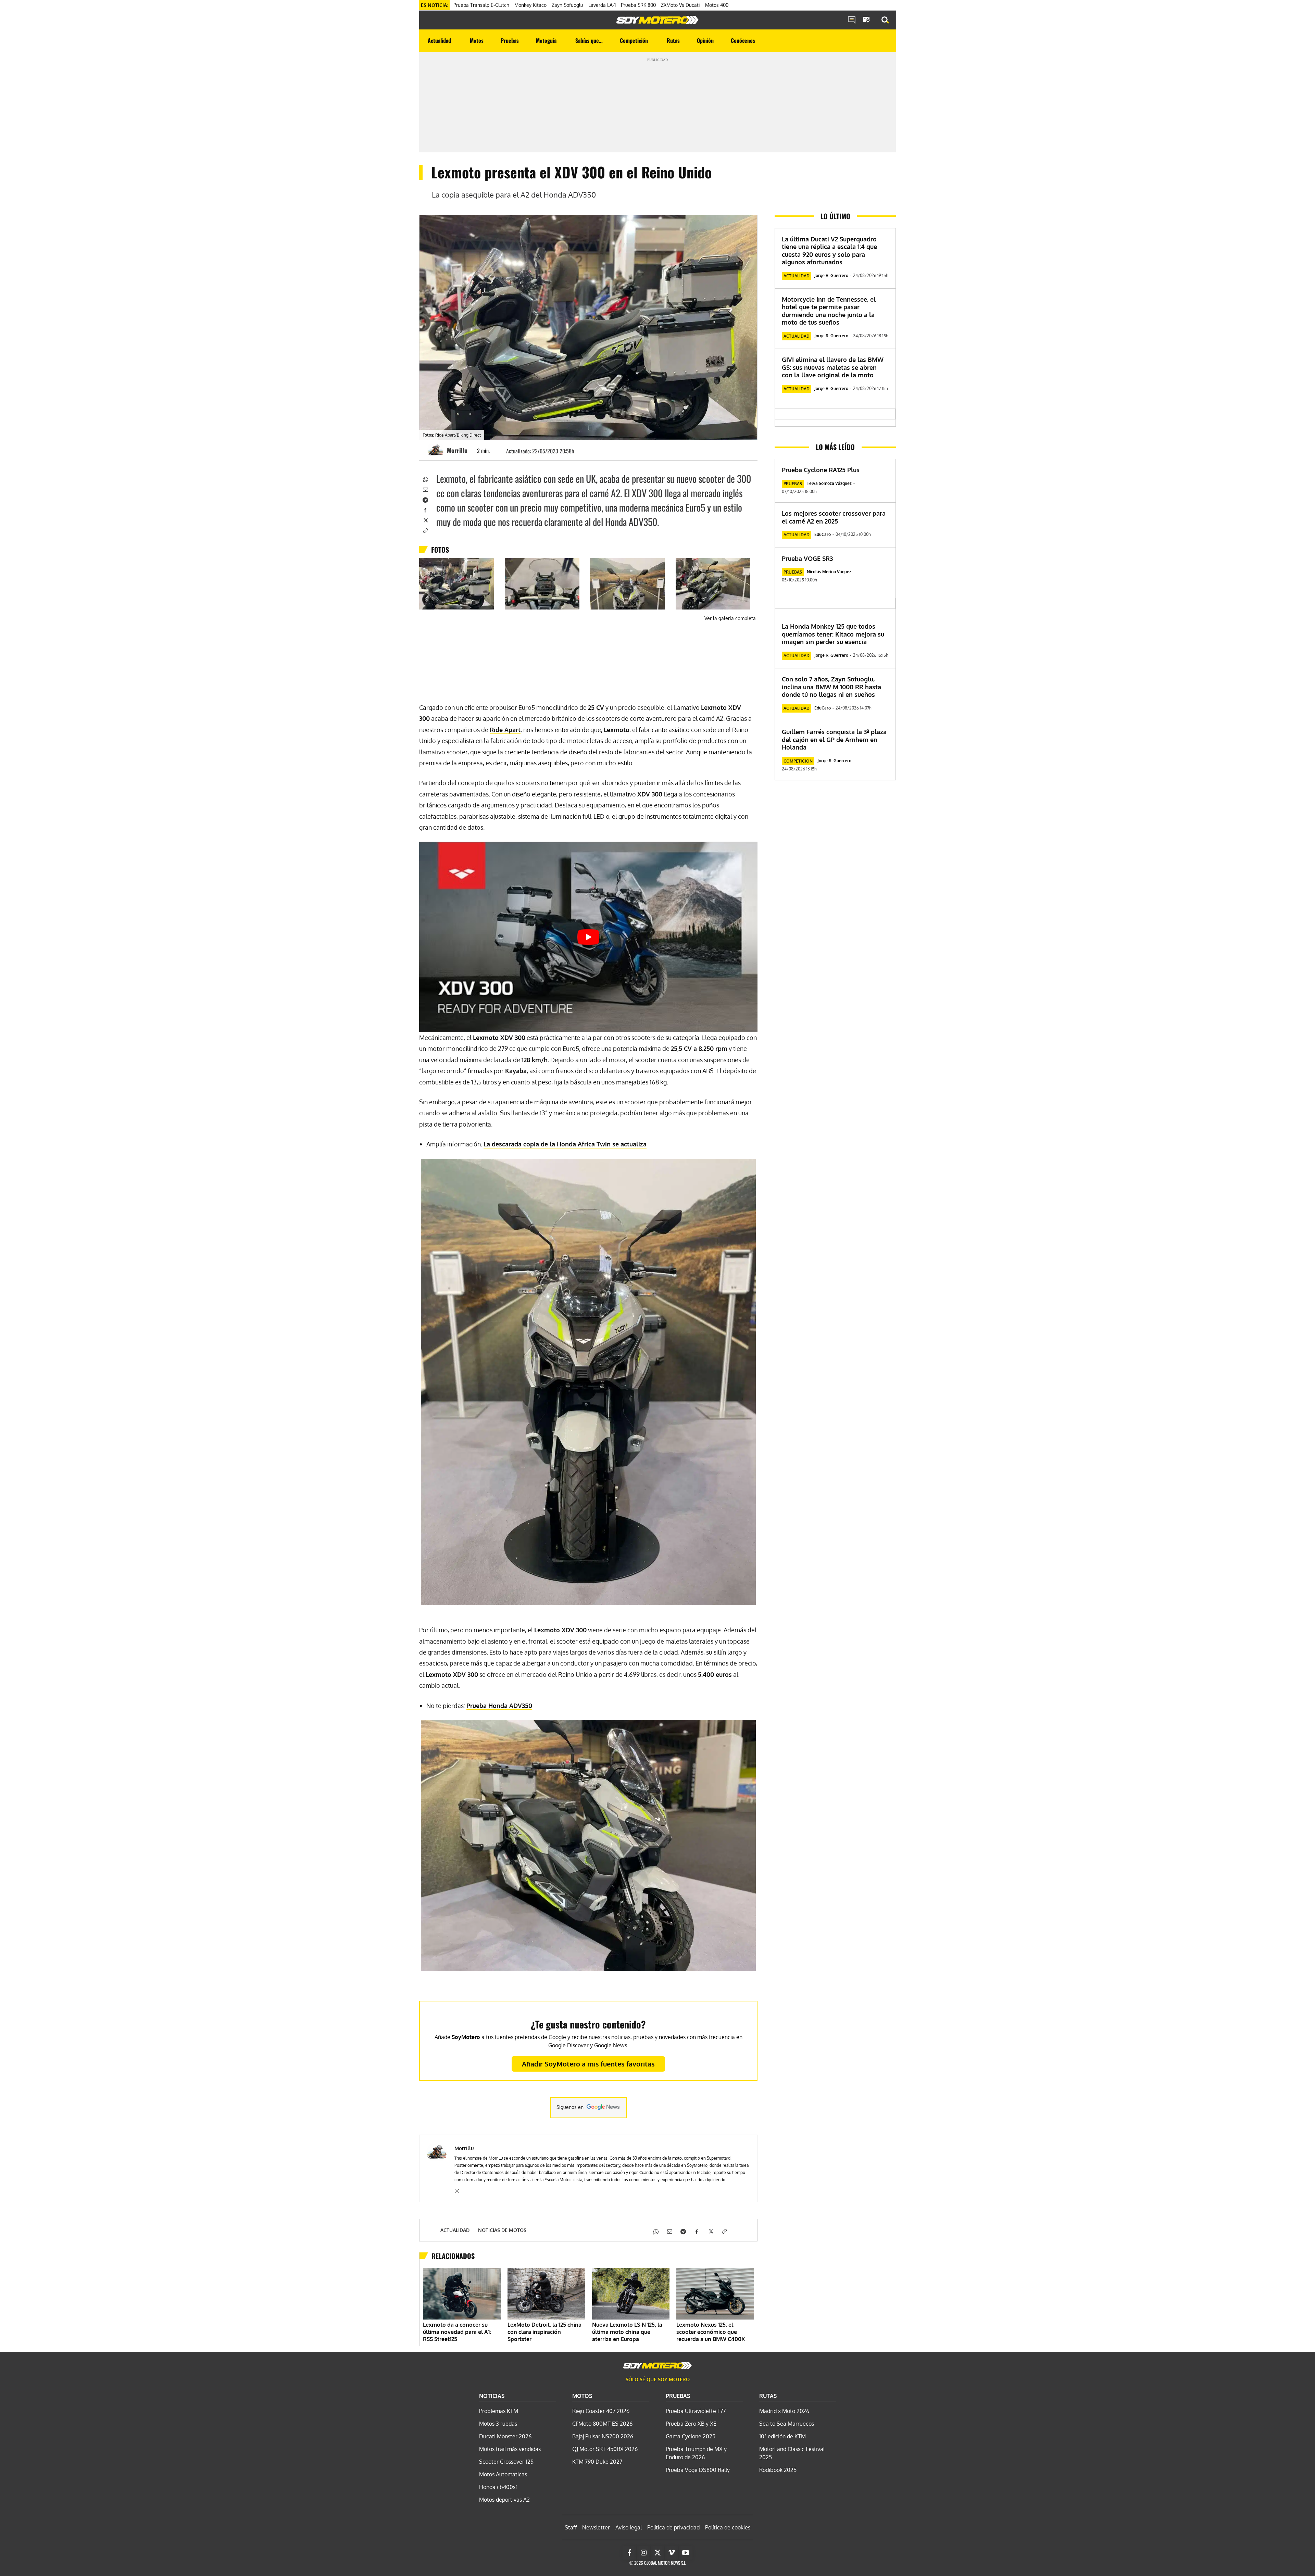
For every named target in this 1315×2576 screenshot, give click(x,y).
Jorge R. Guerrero (831, 275)
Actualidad (455, 2230)
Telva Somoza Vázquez (829, 483)
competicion (798, 761)
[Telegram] (425, 499)
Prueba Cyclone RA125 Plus (821, 470)
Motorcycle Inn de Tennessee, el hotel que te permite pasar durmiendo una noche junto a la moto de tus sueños (829, 311)
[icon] (852, 20)
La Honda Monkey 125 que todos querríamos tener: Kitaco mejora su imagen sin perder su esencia (833, 634)
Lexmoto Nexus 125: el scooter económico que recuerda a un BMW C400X (711, 2332)
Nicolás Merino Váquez (829, 572)
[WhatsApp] (425, 479)
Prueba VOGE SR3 (807, 558)
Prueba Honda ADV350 (499, 1706)
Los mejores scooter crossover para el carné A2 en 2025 (834, 517)
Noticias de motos (502, 2230)
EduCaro (823, 534)
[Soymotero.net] (657, 20)
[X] (425, 520)
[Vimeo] (672, 2553)
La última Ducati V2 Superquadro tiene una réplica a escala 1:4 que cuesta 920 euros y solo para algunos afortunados (829, 251)
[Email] (425, 489)
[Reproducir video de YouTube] (588, 937)
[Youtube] (686, 2553)
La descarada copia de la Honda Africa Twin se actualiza (565, 1144)
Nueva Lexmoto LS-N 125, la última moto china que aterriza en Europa (627, 2332)
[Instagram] (457, 2190)
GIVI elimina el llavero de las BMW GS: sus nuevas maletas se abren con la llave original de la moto (833, 367)
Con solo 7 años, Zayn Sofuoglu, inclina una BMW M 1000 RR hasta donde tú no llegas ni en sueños (831, 687)
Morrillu (457, 450)
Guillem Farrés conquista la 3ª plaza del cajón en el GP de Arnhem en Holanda (834, 739)
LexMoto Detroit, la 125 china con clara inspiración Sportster (544, 2332)
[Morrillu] (437, 450)
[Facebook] (425, 510)
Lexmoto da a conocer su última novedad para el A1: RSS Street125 (457, 2332)
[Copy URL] (425, 530)
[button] (885, 20)
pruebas (793, 484)
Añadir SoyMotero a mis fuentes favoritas (588, 2064)
